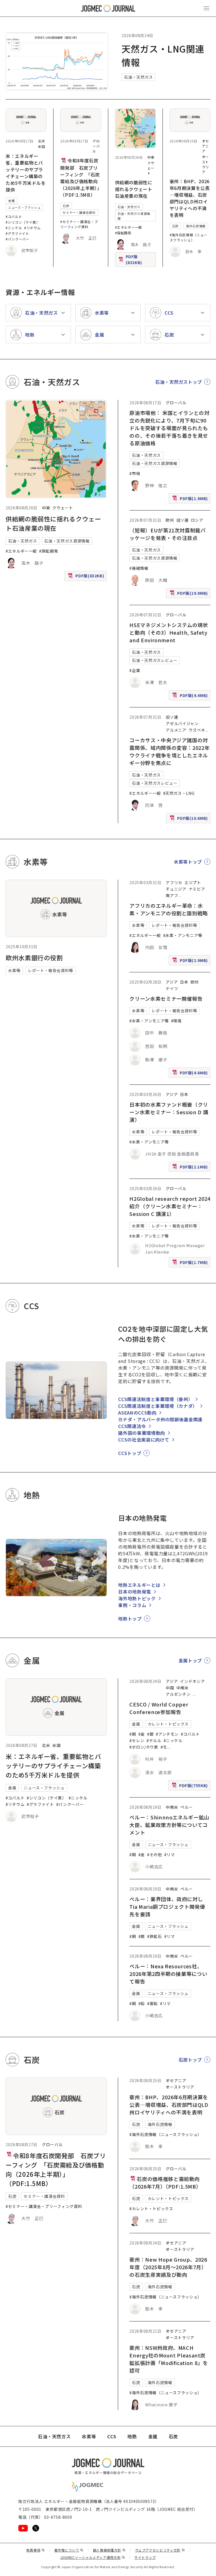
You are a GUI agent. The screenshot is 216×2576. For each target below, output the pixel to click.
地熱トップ (130, 1619)
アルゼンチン (178, 1694)
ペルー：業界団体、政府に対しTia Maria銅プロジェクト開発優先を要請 (167, 1907)
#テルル (154, 1740)
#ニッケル (14, 228)
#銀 (150, 1734)
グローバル (96, 146)
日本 (184, 982)
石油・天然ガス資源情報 (134, 216)
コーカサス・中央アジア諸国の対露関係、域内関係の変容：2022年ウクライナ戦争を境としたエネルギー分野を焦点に (169, 751)
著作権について (69, 2550)
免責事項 (35, 2550)
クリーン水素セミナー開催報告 (166, 998)
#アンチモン (167, 1734)
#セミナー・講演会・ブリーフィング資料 (79, 224)
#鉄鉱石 (155, 1936)
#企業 (135, 670)
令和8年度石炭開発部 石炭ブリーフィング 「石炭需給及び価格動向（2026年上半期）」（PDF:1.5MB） (80, 178)
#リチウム (32, 228)
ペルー (186, 1807)
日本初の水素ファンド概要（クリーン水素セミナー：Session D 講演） (169, 1112)
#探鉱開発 (123, 233)
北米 (41, 141)
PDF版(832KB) (137, 259)
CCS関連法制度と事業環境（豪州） (155, 1399)
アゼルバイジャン (182, 723)
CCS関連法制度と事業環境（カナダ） (158, 1406)
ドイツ (172, 988)
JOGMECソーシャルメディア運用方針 (93, 2557)
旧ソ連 (183, 520)
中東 (151, 157)
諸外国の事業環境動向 (141, 1433)
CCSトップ (130, 1453)
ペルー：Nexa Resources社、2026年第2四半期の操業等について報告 (168, 1974)
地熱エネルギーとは (139, 1585)
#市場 (135, 473)
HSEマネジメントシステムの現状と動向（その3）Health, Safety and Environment (169, 632)
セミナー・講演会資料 (79, 212)
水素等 (14, 970)
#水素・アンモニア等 (183, 935)
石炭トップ (190, 2060)
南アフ (172, 895)
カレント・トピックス (168, 1724)
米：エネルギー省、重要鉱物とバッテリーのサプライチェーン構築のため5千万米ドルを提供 (26, 173)
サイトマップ (145, 2557)
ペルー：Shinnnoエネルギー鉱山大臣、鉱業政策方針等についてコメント (169, 1825)
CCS (112, 2436)
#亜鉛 (152, 2003)
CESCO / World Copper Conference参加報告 (159, 1708)
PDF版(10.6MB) (189, 819)
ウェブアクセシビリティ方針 (160, 2550)
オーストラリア (205, 164)
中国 (170, 1688)
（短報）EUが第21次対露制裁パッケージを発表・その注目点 (167, 534)
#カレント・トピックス (151, 2209)
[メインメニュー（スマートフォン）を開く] (206, 8)
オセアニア (205, 146)
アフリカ (174, 882)
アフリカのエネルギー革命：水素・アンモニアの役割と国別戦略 (169, 909)
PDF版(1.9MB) (191, 500)
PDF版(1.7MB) (191, 1263)
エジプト (193, 882)
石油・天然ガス (138, 77)
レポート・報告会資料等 (50, 970)
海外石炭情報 (196, 226)
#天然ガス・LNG (179, 793)
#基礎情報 (139, 568)
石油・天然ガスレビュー (155, 660)
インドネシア (192, 1681)
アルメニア (176, 730)
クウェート (151, 168)
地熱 (132, 2436)
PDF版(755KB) (190, 1787)
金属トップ (190, 1660)
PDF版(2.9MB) (191, 961)
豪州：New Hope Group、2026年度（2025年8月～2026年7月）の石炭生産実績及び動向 (168, 2267)
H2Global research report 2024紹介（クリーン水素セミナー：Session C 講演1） (170, 1206)
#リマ (170, 1855)
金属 (11, 201)
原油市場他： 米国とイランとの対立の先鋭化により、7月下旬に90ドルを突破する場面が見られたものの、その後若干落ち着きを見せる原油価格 (169, 428)
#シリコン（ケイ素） (23, 222)
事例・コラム (132, 1605)
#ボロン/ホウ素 (144, 1747)
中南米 (183, 1688)
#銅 (133, 1734)
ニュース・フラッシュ (24, 207)
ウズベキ (197, 730)
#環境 (176, 1021)
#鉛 (142, 2003)
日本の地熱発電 (134, 1592)
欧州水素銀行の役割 (34, 957)
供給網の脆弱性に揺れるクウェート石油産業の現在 (134, 189)
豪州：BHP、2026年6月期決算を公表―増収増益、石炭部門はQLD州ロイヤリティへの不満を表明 (190, 198)
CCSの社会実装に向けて (144, 1440)
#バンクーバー (17, 239)
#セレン (137, 1740)
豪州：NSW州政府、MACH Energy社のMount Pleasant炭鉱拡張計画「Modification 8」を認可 (169, 2359)
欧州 (170, 520)
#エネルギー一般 (129, 227)
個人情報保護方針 (109, 2550)
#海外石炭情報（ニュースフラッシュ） (188, 237)
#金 (142, 1734)
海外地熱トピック (137, 1598)
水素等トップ (188, 862)
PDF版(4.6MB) (191, 1074)
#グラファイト (17, 233)
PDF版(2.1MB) (191, 1168)
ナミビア (197, 889)
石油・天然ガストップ (179, 382)
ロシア (197, 520)
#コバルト (14, 216)
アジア (172, 982)
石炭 (66, 206)
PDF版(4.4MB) (191, 696)
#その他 (155, 1855)
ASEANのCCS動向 (137, 1413)
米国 (41, 147)
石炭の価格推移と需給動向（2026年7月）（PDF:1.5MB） (165, 2183)
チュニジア (176, 889)
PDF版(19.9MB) (189, 594)
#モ (164, 1747)
